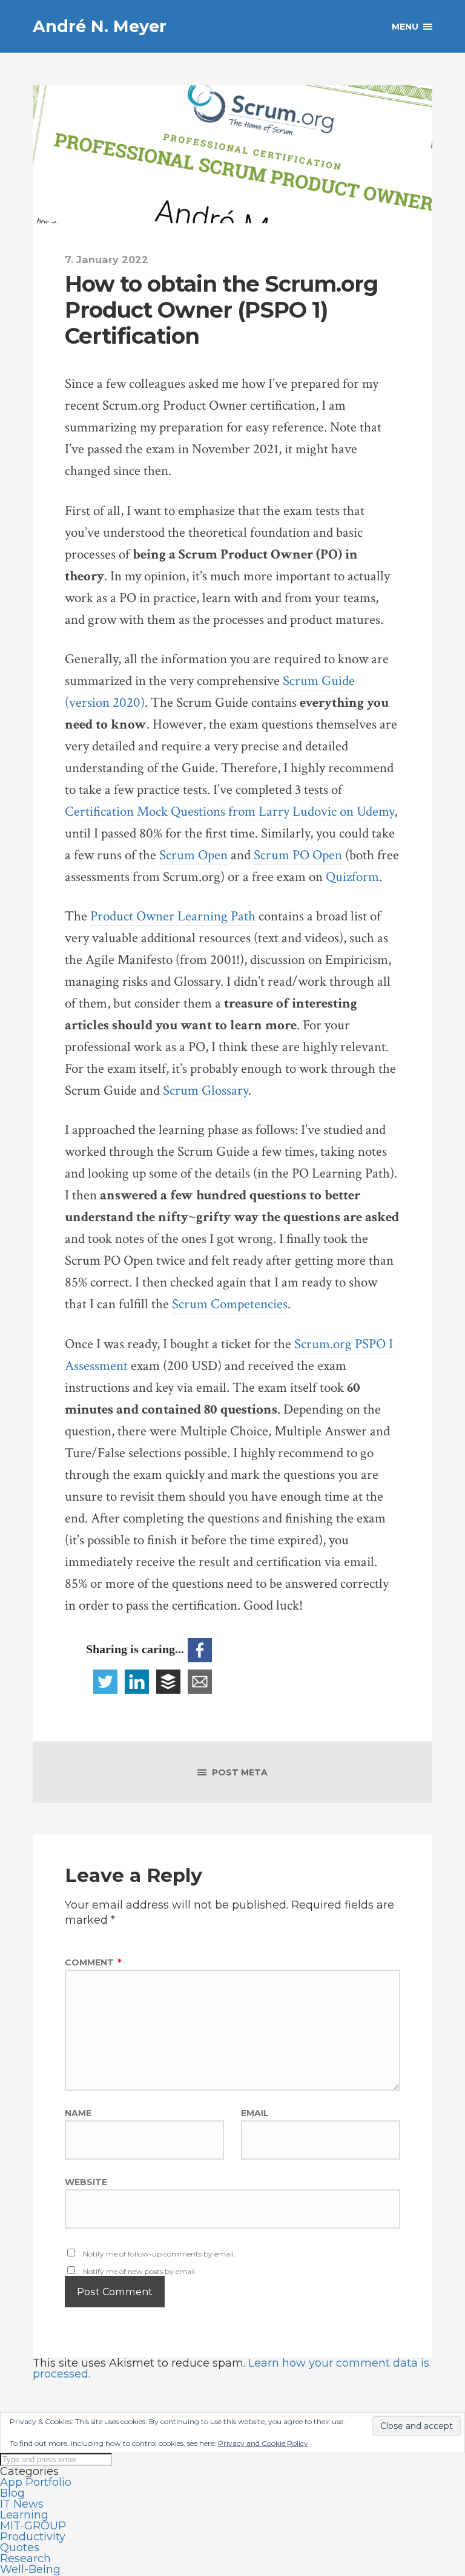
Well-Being (30, 2569)
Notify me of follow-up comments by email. (159, 2254)
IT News (22, 2504)
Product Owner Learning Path (173, 916)
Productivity (33, 2537)
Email (255, 2113)
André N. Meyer (100, 26)
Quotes (20, 2548)
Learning (24, 2515)
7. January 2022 (107, 260)
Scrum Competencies (230, 1304)
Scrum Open (193, 855)
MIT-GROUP (33, 2526)
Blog (12, 2493)
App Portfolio (36, 2482)
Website (86, 2181)
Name (78, 2113)
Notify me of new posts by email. (140, 2271)
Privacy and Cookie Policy (263, 2443)
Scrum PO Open (298, 855)
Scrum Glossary (206, 1091)
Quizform (352, 877)
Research (25, 2558)
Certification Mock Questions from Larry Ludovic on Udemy (229, 812)
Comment (93, 1962)
